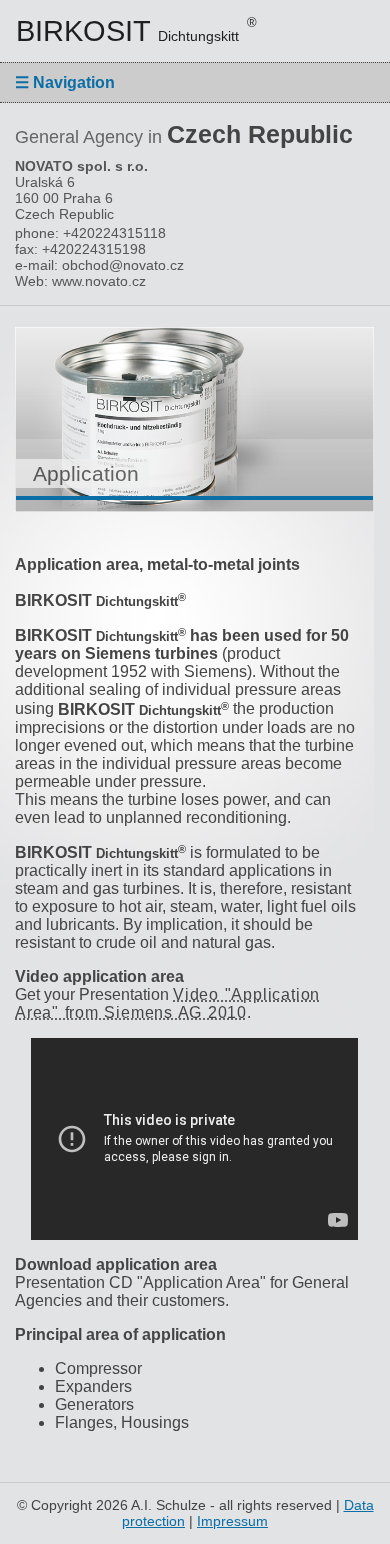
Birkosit (136, 31)
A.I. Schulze (168, 1505)
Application (86, 473)
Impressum (232, 1521)
